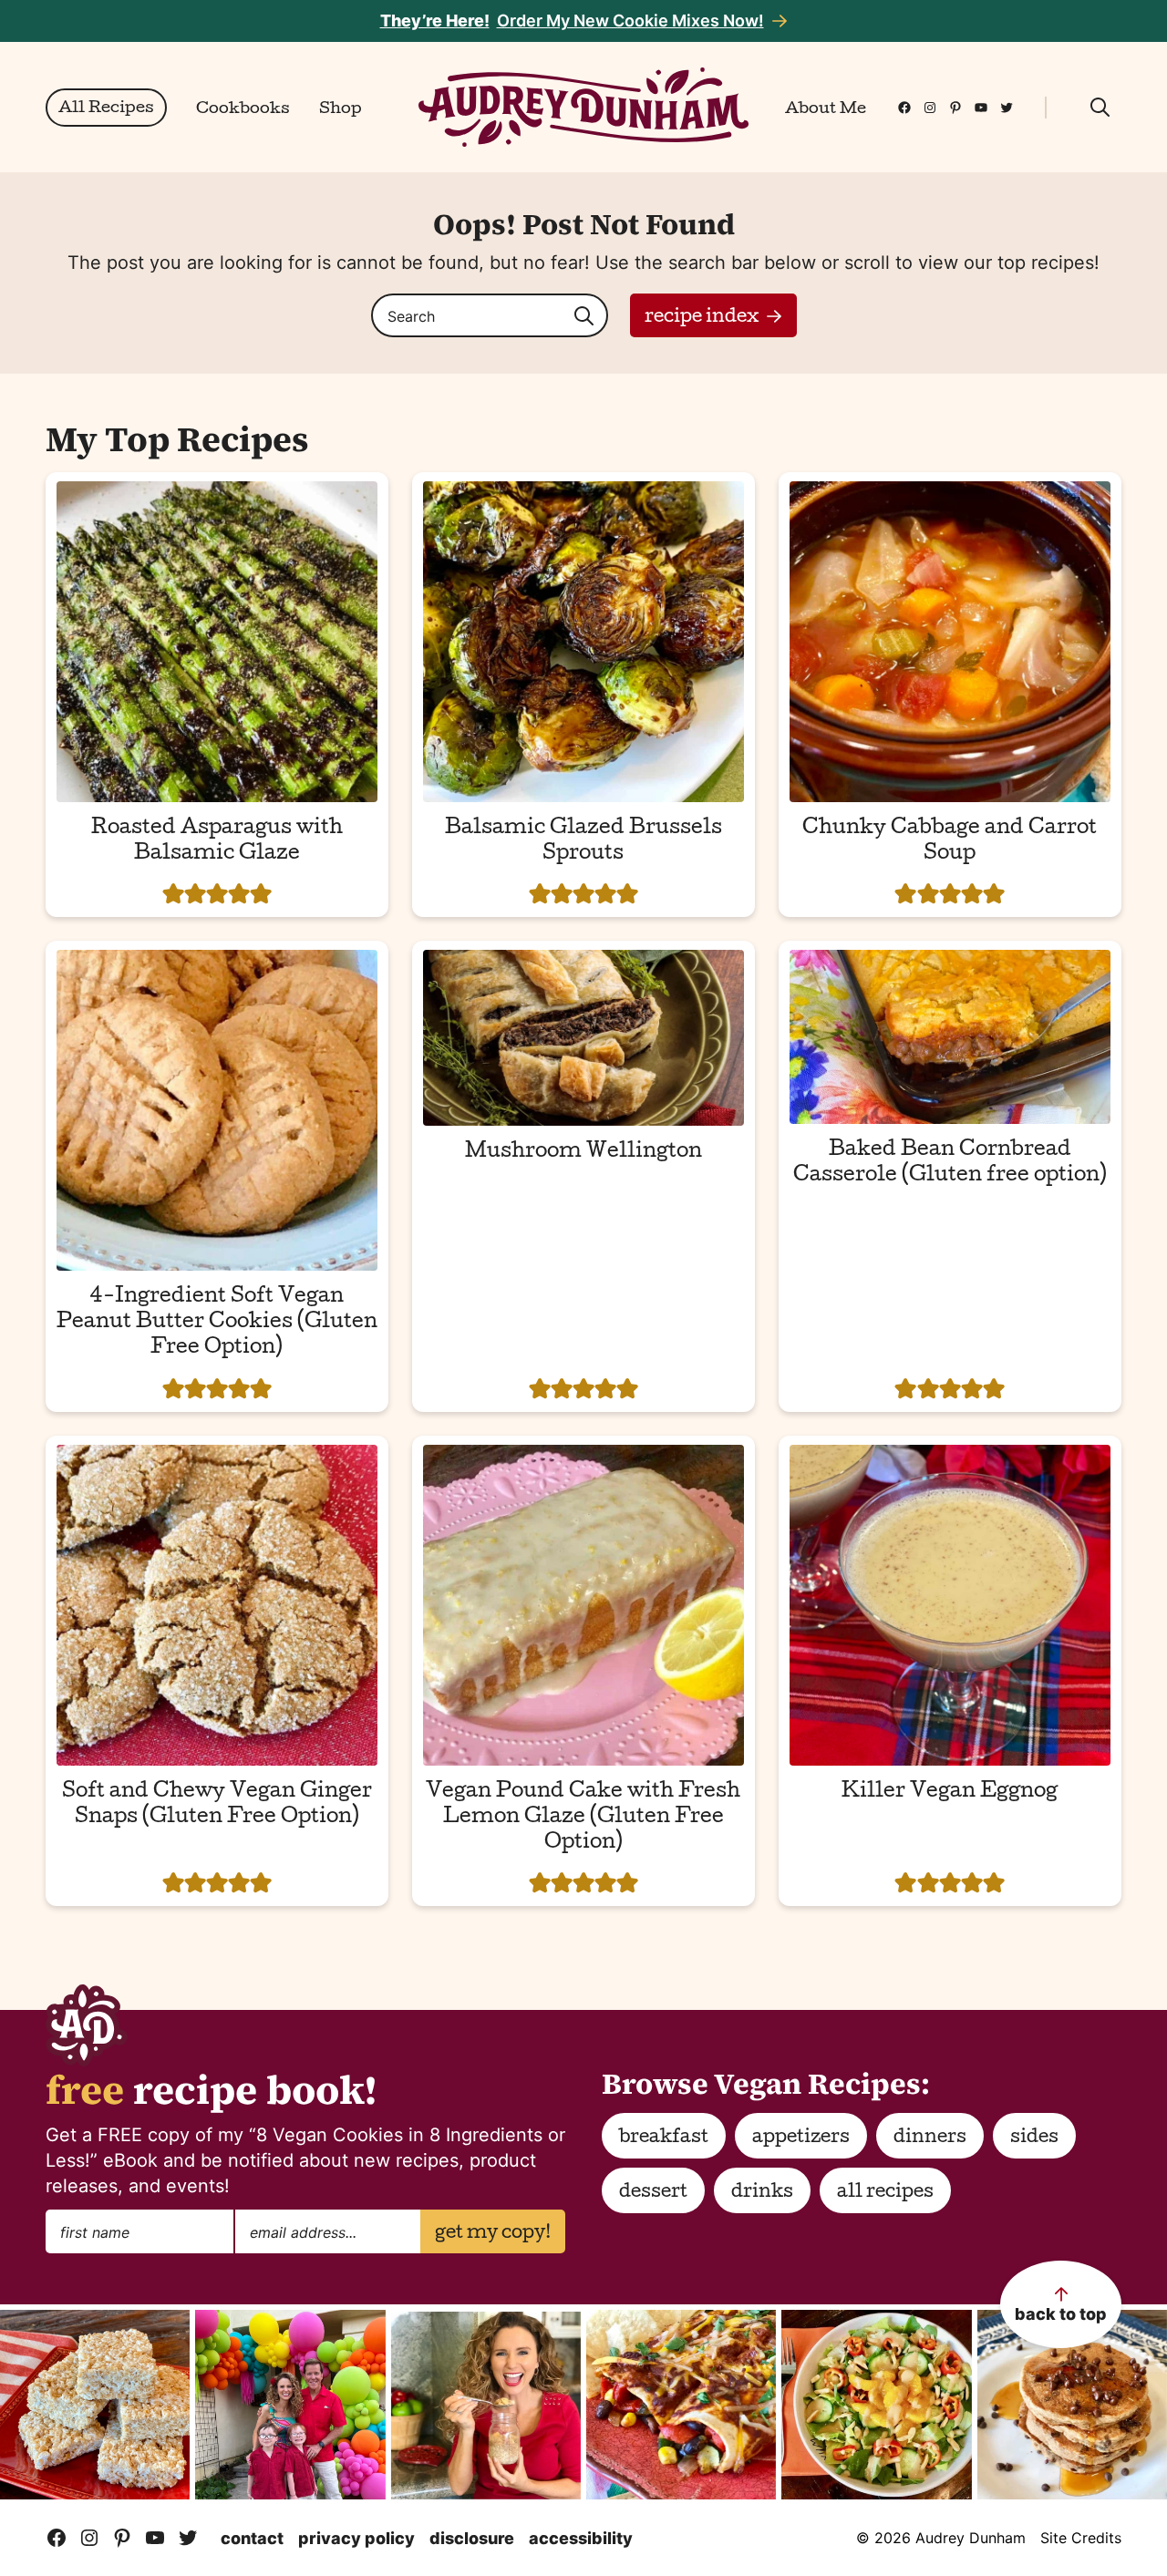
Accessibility (581, 2539)
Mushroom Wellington (583, 1153)
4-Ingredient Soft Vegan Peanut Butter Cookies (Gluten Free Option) (217, 1324)
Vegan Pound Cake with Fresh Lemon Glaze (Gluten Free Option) (583, 1819)
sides (1034, 2138)
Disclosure (472, 2539)
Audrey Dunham (583, 107)
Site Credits (1081, 2538)
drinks (762, 2193)
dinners (930, 2138)
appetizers (801, 2138)
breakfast (664, 2138)
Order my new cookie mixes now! (572, 21)
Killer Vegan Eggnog (950, 1793)
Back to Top (1061, 2314)
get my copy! (493, 2234)
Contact (252, 2539)
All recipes (885, 2193)
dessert (653, 2193)
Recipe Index (702, 318)
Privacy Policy (356, 2539)
